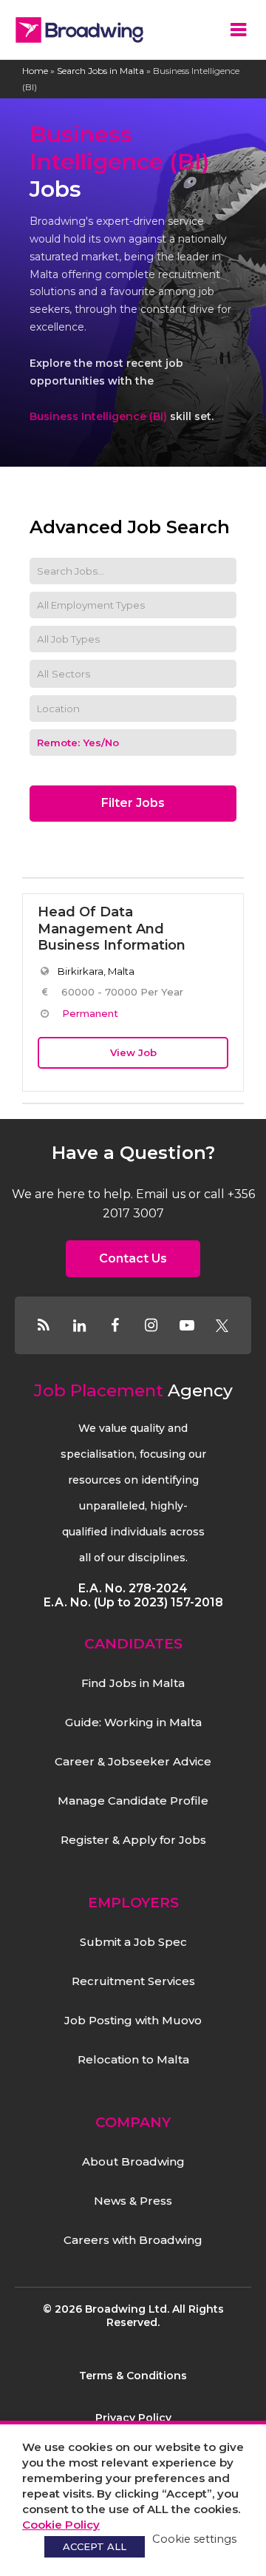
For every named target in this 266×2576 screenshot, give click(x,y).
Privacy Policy (133, 2418)
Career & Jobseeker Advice (133, 1761)
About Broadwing (133, 2161)
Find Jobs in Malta (133, 1683)
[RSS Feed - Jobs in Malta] (44, 1325)
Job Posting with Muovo (133, 2020)
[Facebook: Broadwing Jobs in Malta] (115, 1325)
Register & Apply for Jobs (133, 1840)
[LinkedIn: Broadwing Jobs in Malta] (79, 1325)
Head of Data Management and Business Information (112, 929)
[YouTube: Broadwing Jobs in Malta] (186, 1325)
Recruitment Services (133, 1981)
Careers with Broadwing (133, 2240)
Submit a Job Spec (133, 1942)
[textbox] (74, 674)
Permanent (90, 1013)
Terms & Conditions (133, 2376)
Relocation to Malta (133, 2059)
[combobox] (133, 674)
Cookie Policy (61, 2525)
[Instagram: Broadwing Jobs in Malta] (151, 1325)
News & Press (133, 2201)
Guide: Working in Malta (133, 1722)
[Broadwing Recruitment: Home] (79, 30)
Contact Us (133, 1258)
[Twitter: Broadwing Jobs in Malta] (222, 1325)
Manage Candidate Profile (133, 1801)
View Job (133, 1052)
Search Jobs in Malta (100, 71)
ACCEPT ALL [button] (95, 2546)
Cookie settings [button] (194, 2539)
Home (35, 71)
